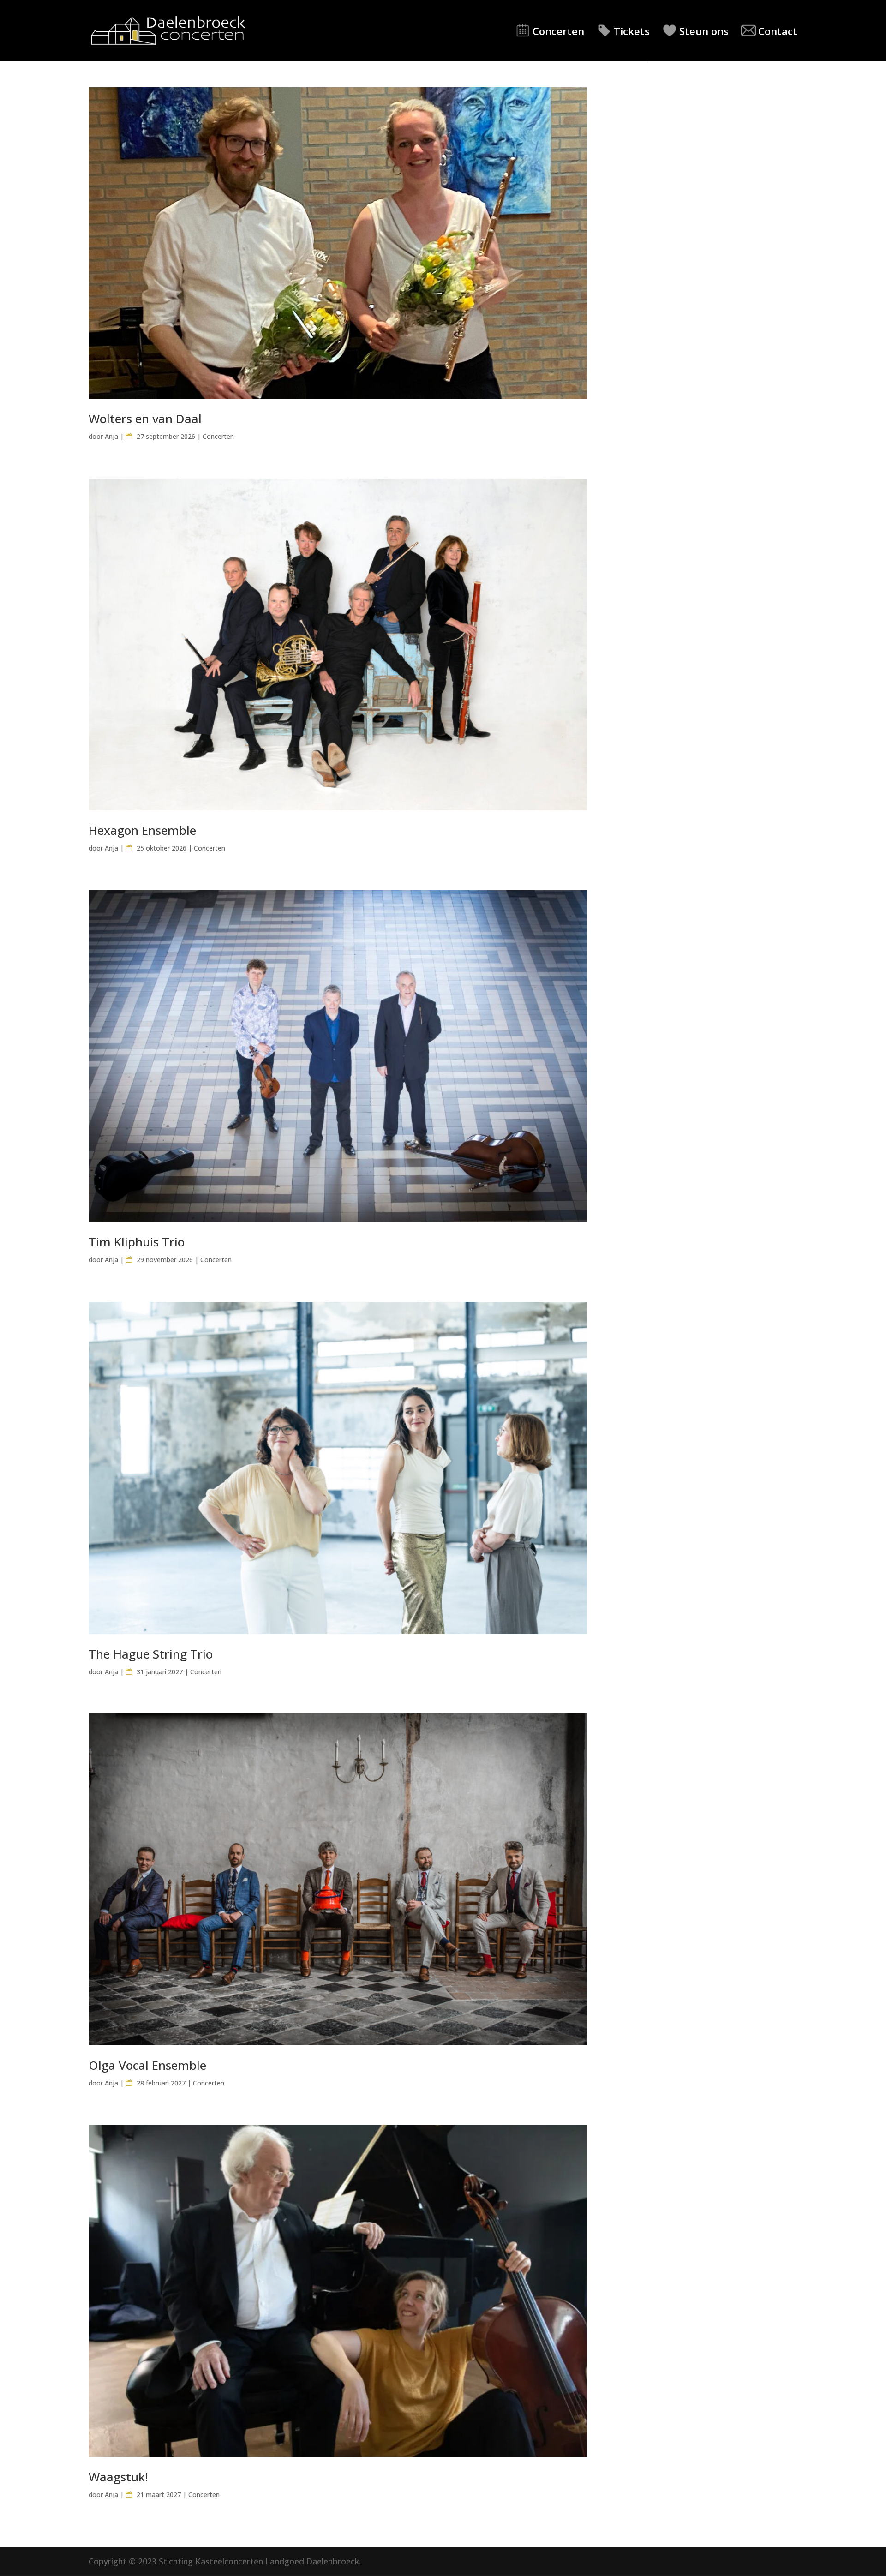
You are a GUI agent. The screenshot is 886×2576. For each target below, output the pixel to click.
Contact (778, 31)
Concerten (558, 31)
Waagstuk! (118, 2477)
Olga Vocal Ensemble (147, 2065)
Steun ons (704, 31)
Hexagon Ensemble (142, 830)
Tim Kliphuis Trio (137, 1242)
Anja (111, 436)
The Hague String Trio (151, 1654)
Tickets (632, 31)
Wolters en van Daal (145, 419)
